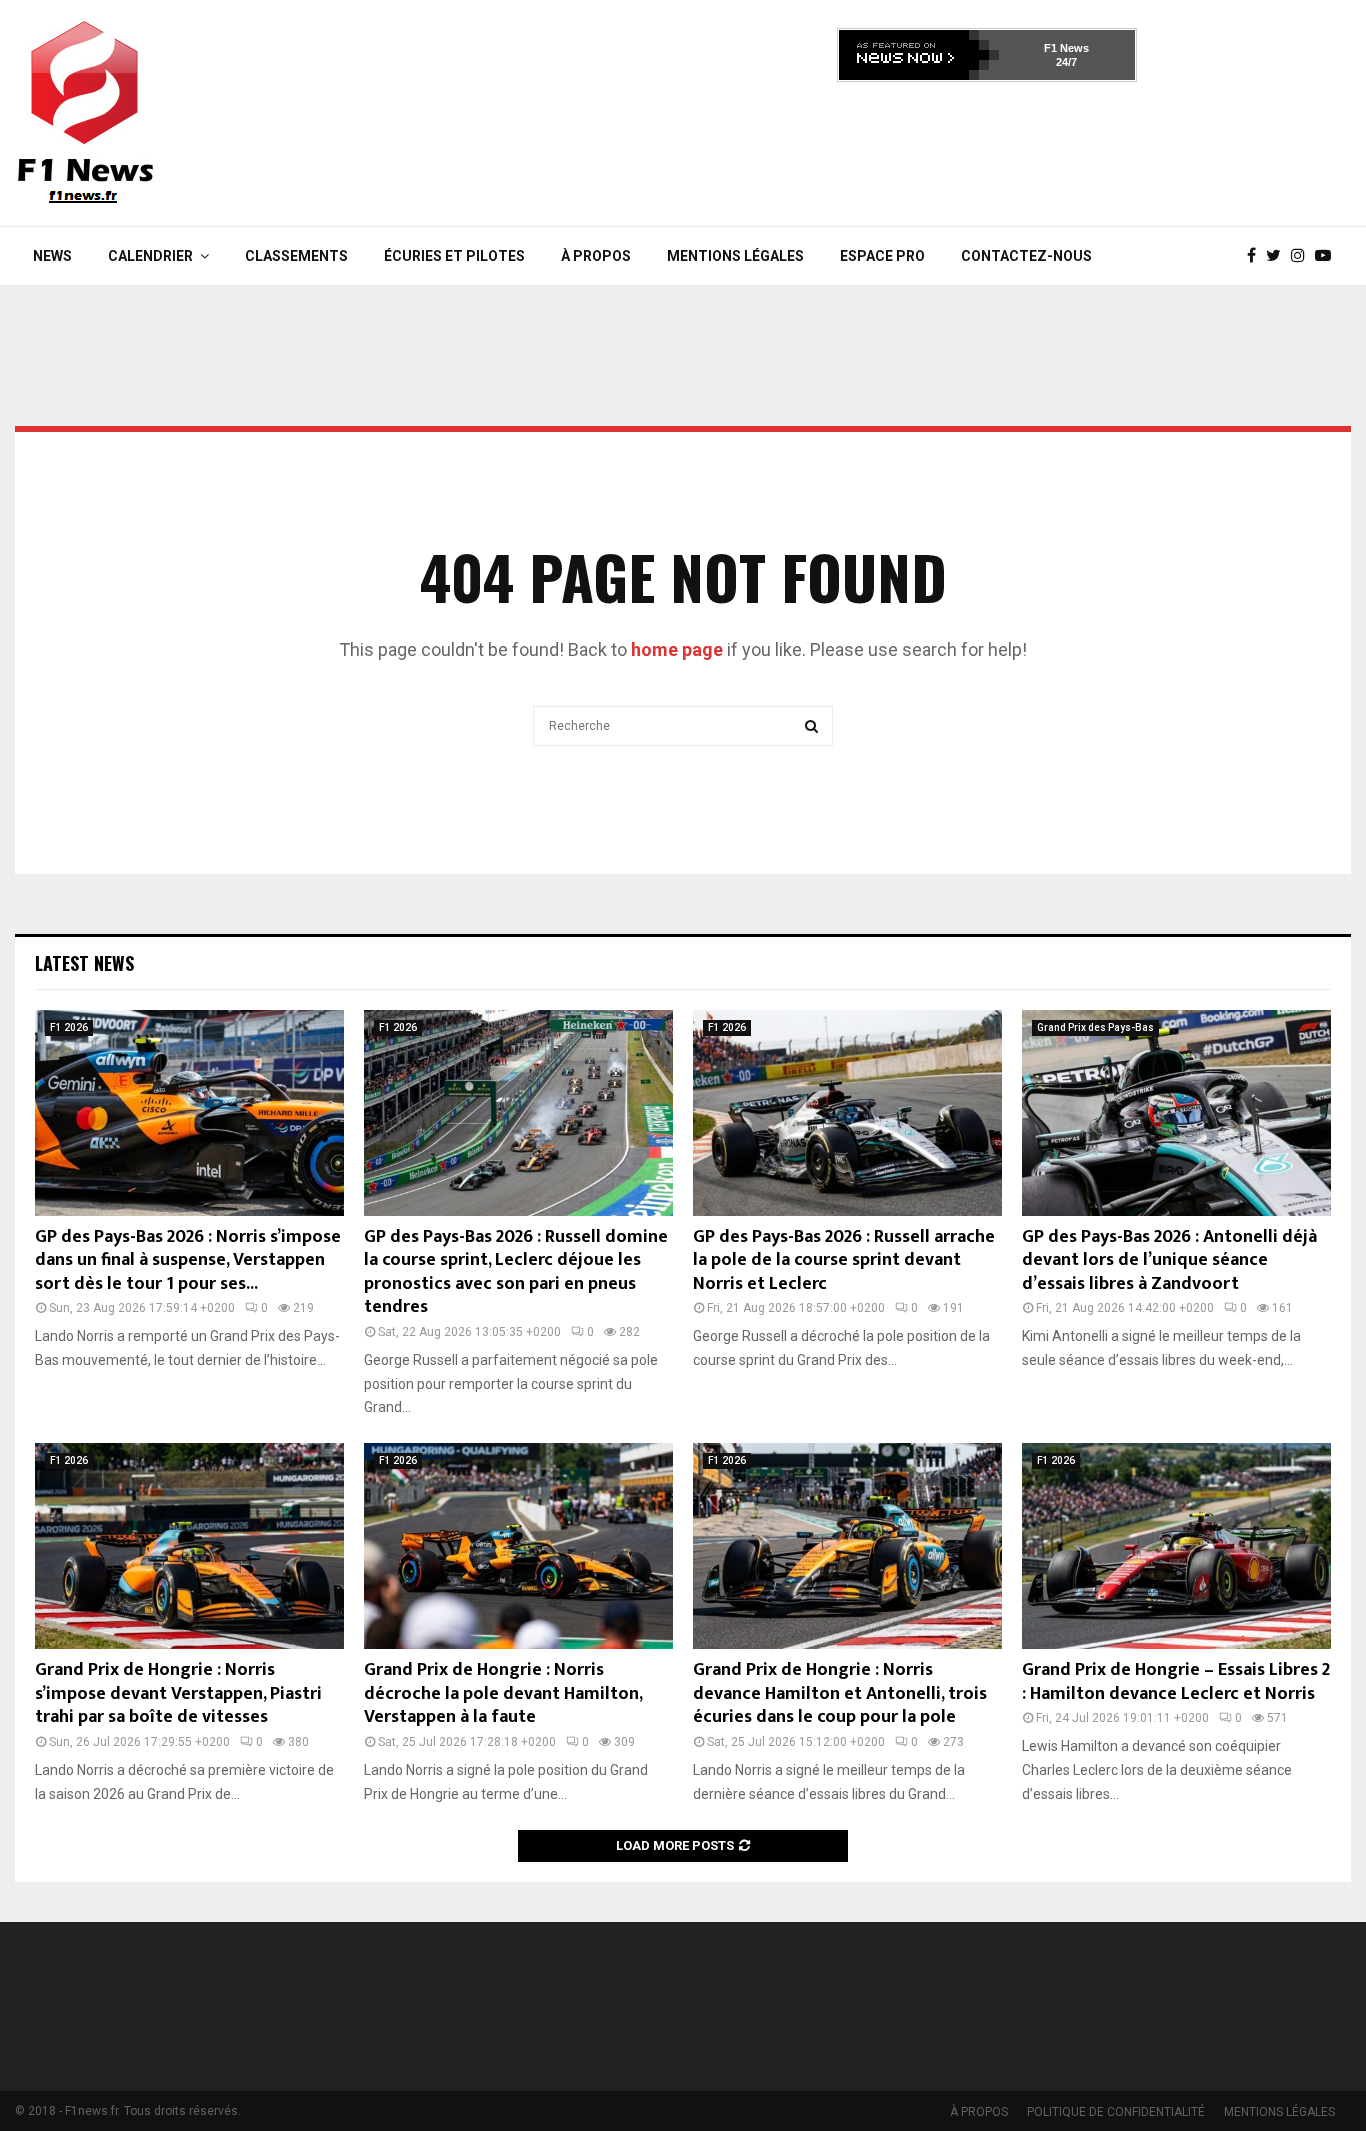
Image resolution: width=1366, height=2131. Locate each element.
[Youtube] (1328, 256)
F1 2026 (69, 1027)
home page (677, 649)
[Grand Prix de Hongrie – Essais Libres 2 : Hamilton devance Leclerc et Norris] (1176, 1546)
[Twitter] (1278, 256)
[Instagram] (1303, 256)
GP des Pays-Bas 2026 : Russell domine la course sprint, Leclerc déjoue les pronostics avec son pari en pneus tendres (516, 1272)
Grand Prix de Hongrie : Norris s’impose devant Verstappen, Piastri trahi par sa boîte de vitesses (178, 1693)
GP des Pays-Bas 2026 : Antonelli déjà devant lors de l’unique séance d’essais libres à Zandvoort (1169, 1260)
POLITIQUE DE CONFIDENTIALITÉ (1116, 2112)
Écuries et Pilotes (454, 256)
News (52, 256)
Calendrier (150, 256)
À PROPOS (596, 256)
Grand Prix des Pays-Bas (1095, 1027)
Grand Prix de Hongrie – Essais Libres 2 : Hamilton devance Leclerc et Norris (1176, 1681)
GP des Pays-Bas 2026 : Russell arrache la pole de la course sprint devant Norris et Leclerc (844, 1260)
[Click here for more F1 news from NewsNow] (919, 55)
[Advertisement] (987, 148)
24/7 (1066, 62)
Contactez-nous (1026, 256)
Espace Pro (882, 256)
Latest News (84, 963)
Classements (296, 256)
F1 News (1066, 48)
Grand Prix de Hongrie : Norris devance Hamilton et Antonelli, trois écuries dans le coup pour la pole (840, 1693)
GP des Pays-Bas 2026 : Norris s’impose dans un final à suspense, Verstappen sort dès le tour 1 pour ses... (188, 1260)
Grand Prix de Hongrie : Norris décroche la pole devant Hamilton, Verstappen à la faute (503, 1693)
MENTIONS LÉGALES (735, 256)
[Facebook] (1256, 256)
